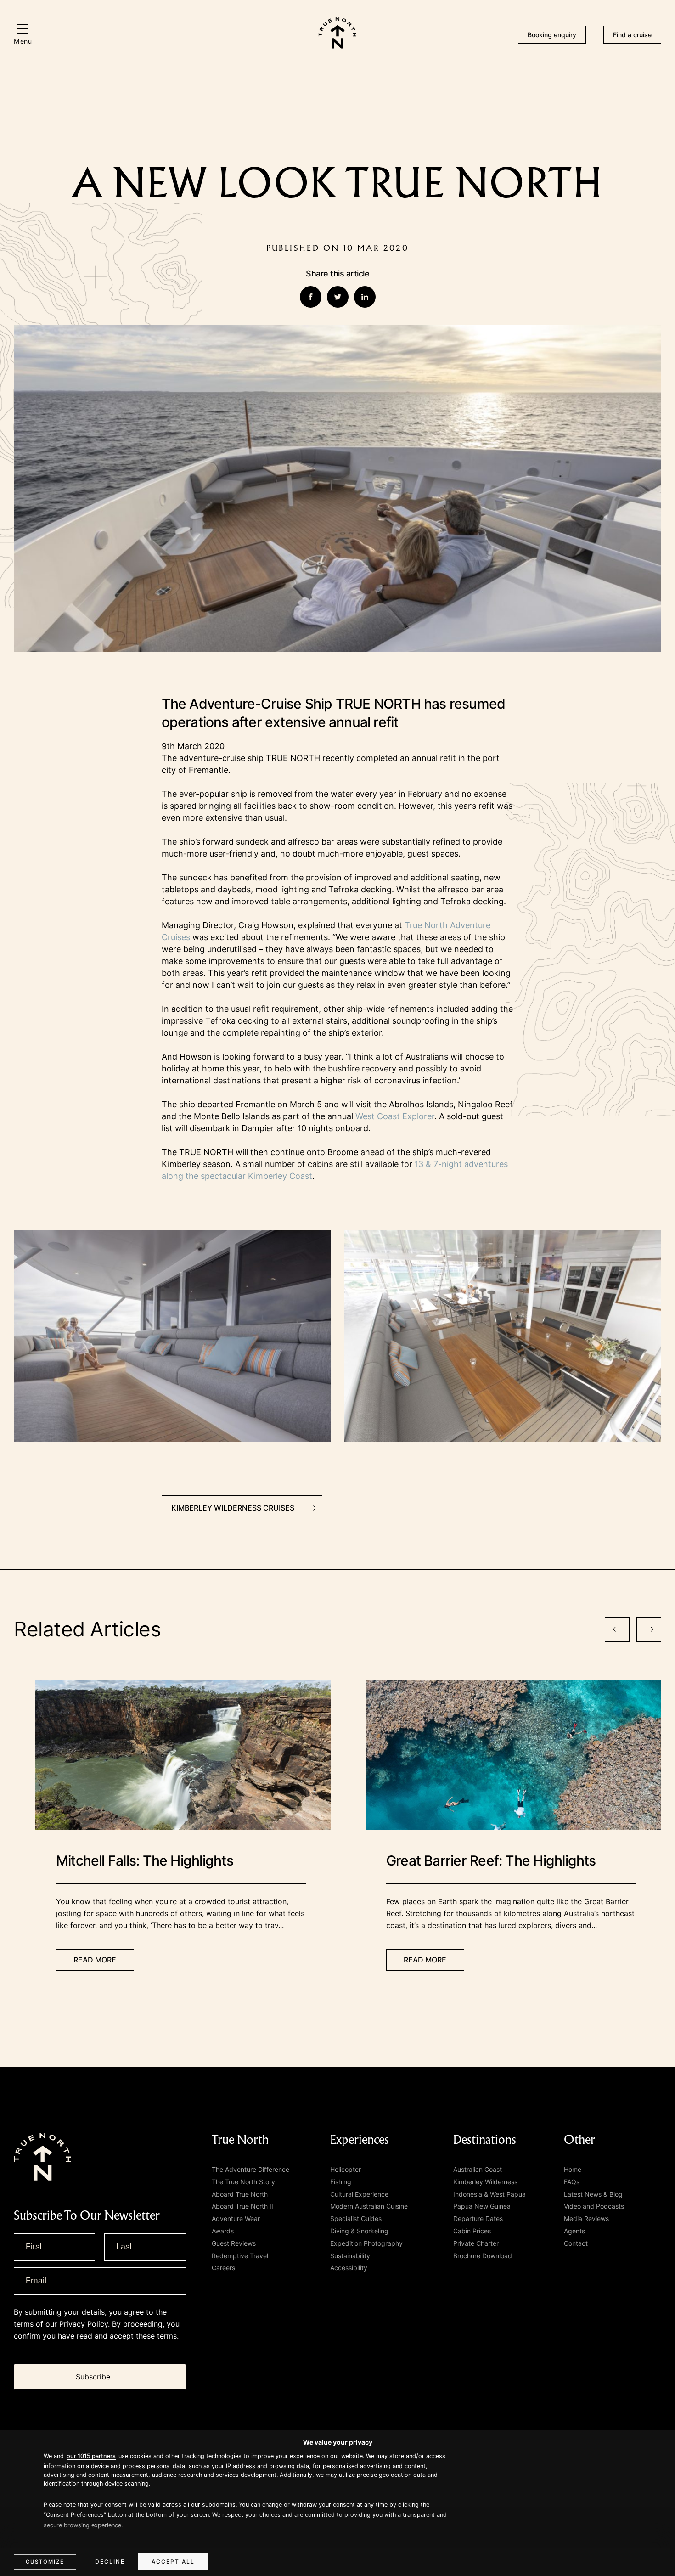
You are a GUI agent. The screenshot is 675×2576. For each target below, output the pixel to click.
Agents (574, 2231)
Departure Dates (478, 2218)
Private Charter (476, 2243)
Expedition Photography (366, 2243)
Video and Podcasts (594, 2206)
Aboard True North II (242, 2206)
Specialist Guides (356, 2218)
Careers (223, 2268)
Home (573, 2169)
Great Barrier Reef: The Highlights (491, 1860)
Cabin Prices (472, 2231)
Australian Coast (478, 2169)
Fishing (341, 2182)
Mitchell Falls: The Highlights (145, 1860)
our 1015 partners (91, 2456)
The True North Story (243, 2182)
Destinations (485, 2140)
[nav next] (649, 1629)
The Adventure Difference (250, 2169)
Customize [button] (45, 2562)
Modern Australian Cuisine (369, 2206)
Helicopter (346, 2169)
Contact (576, 2243)
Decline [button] (110, 2562)
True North (240, 2140)
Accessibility (349, 2268)
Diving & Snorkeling (359, 2231)
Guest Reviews (234, 2243)
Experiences (360, 2140)
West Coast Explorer (395, 1116)
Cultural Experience (359, 2194)
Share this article (337, 273)
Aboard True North (240, 2194)
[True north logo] (337, 46)
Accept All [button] (173, 2562)
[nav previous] (617, 1629)
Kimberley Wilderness (485, 2182)
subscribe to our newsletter (87, 2216)
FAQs (572, 2182)
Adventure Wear (236, 2218)
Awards (223, 2231)
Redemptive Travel (240, 2256)
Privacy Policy (84, 2324)
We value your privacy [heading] (338, 2442)
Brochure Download (483, 2256)
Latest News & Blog (593, 2194)
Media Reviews (586, 2218)
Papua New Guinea (482, 2206)
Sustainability (350, 2256)
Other (579, 2140)
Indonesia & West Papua (489, 2194)
